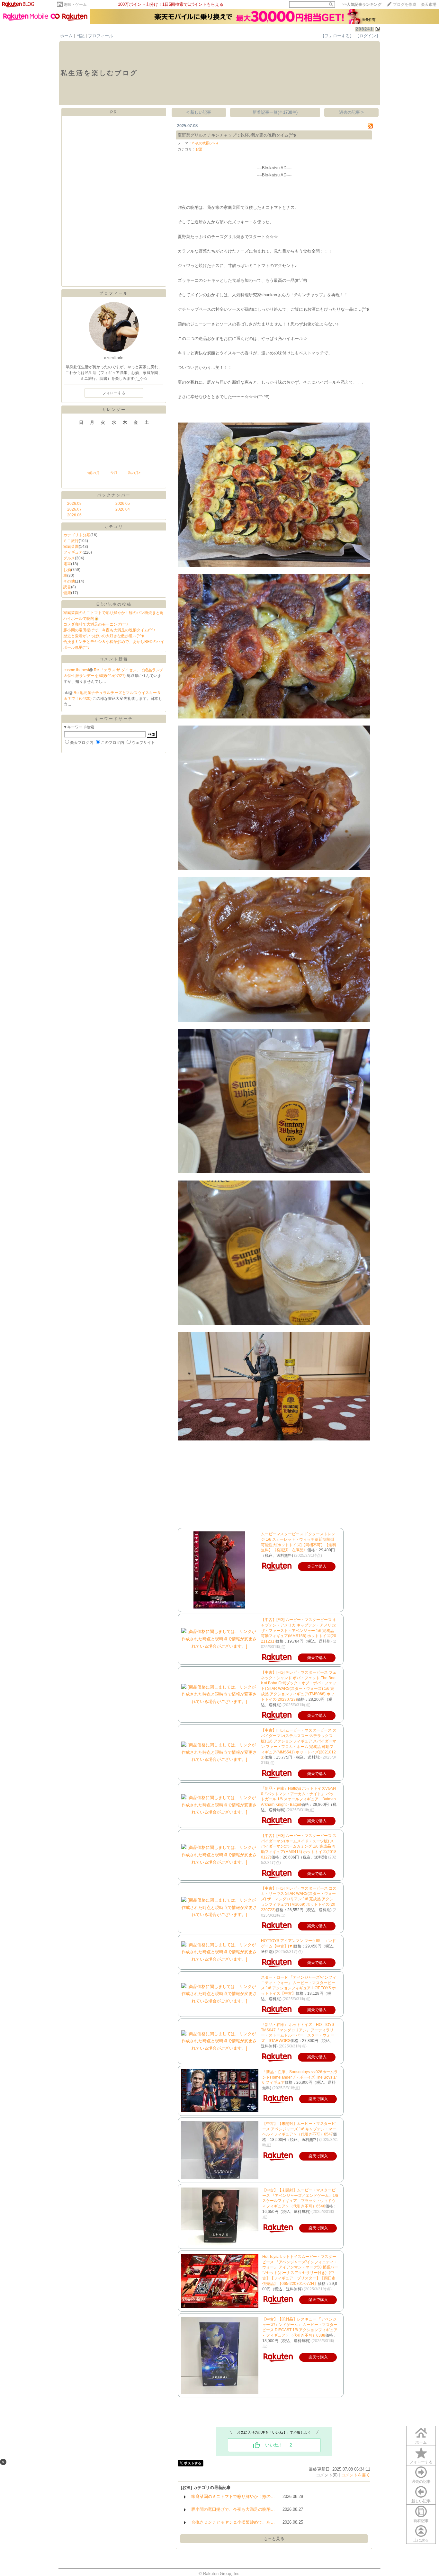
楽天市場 (429, 4)
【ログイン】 (368, 36)
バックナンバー (114, 495)
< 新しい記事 (199, 112)
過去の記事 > (351, 112)
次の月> (134, 473)
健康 (67, 593)
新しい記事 (421, 2501)
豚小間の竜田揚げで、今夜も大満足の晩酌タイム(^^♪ (109, 630)
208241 (364, 29)
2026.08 (74, 504)
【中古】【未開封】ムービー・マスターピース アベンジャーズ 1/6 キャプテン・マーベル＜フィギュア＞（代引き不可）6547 (299, 2129)
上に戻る (421, 2540)
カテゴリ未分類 (77, 535)
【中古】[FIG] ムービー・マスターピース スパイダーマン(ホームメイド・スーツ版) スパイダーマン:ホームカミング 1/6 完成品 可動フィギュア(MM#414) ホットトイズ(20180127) (299, 1846)
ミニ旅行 (71, 541)
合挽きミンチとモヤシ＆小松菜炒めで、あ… (233, 2522)
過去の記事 (421, 2482)
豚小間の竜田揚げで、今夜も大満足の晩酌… (233, 2509)
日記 (80, 36)
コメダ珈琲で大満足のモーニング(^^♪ (96, 624)
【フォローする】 (337, 36)
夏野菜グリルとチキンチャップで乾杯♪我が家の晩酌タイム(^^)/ (237, 135)
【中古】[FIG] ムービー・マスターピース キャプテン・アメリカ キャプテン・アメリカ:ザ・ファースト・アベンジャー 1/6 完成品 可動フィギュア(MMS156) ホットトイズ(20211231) (299, 1631)
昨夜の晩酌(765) (205, 143)
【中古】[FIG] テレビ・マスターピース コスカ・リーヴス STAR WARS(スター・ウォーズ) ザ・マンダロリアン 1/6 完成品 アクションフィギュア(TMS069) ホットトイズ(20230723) (299, 1899)
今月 (114, 473)
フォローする (421, 2462)
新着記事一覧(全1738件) (275, 112)
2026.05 (123, 504)
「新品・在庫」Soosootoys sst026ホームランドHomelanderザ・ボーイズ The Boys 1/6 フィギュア (300, 2077)
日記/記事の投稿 (114, 604)
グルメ (69, 558)
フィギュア (73, 552)
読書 (67, 587)
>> (362, 4)
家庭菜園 (71, 547)
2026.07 (74, 509)
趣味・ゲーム (75, 4)
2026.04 (123, 509)
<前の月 (93, 473)
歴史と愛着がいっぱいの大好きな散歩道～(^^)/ (104, 636)
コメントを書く (356, 2475)
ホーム (66, 36)
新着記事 (421, 2521)
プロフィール (101, 36)
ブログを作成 (405, 4)
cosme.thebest (76, 670)
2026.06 (74, 515)
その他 (69, 581)
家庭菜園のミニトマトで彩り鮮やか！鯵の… (233, 2496)
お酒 (67, 570)
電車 (67, 564)
